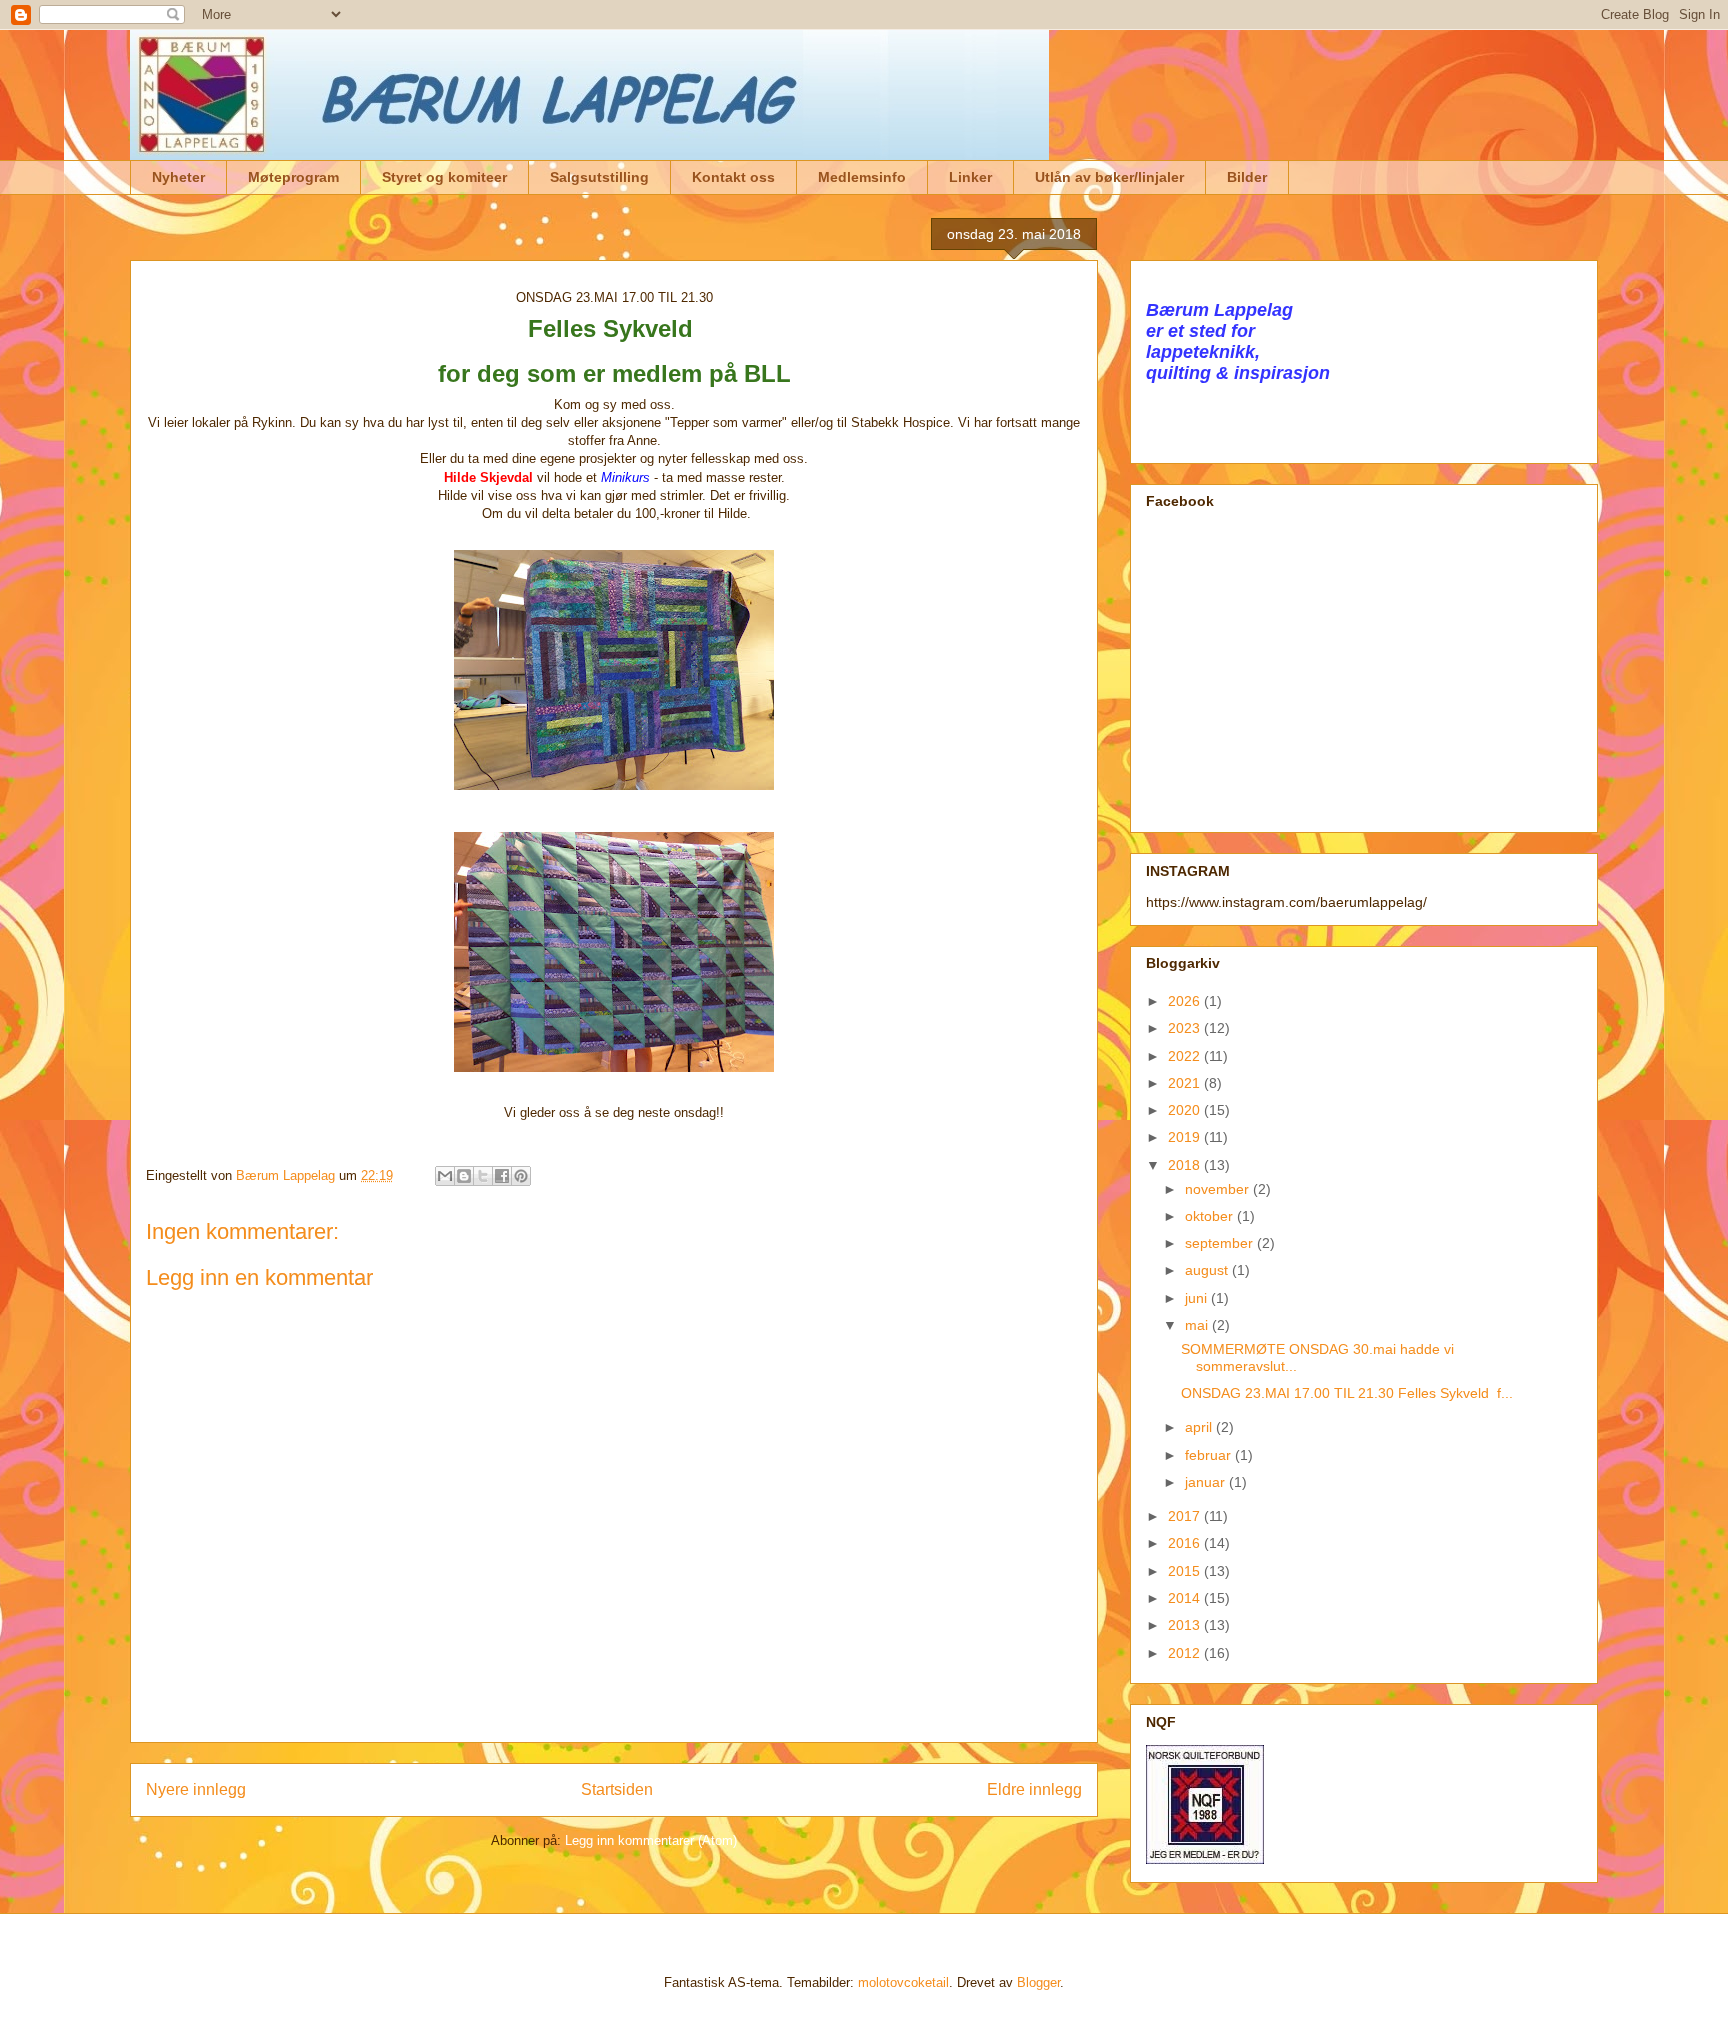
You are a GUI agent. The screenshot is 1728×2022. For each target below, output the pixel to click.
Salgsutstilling (599, 177)
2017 (1186, 1516)
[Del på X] (483, 1176)
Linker (970, 177)
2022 (1186, 1056)
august (1208, 1270)
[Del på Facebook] (502, 1176)
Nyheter (178, 177)
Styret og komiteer (444, 177)
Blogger (1038, 1982)
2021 (1186, 1083)
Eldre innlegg (1034, 1789)
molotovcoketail (903, 1982)
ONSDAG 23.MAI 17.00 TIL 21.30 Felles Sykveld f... (1347, 1393)
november (1219, 1189)
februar (1210, 1455)
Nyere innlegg (196, 1789)
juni (1198, 1298)
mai (1198, 1325)
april (1200, 1427)
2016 (1186, 1543)
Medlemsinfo (862, 177)
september (1221, 1243)
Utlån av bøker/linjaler (1109, 177)
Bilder (1247, 177)
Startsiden (617, 1789)
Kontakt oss (733, 177)
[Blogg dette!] (464, 1176)
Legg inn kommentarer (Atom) (651, 1840)
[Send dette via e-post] (445, 1176)
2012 (1186, 1653)
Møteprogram (293, 177)
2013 (1186, 1625)
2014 (1186, 1598)
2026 (1186, 1001)
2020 (1186, 1110)
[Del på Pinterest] (521, 1176)
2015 (1186, 1571)
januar (1207, 1482)
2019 (1186, 1137)
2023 (1186, 1028)
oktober (1211, 1216)
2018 (1186, 1165)
